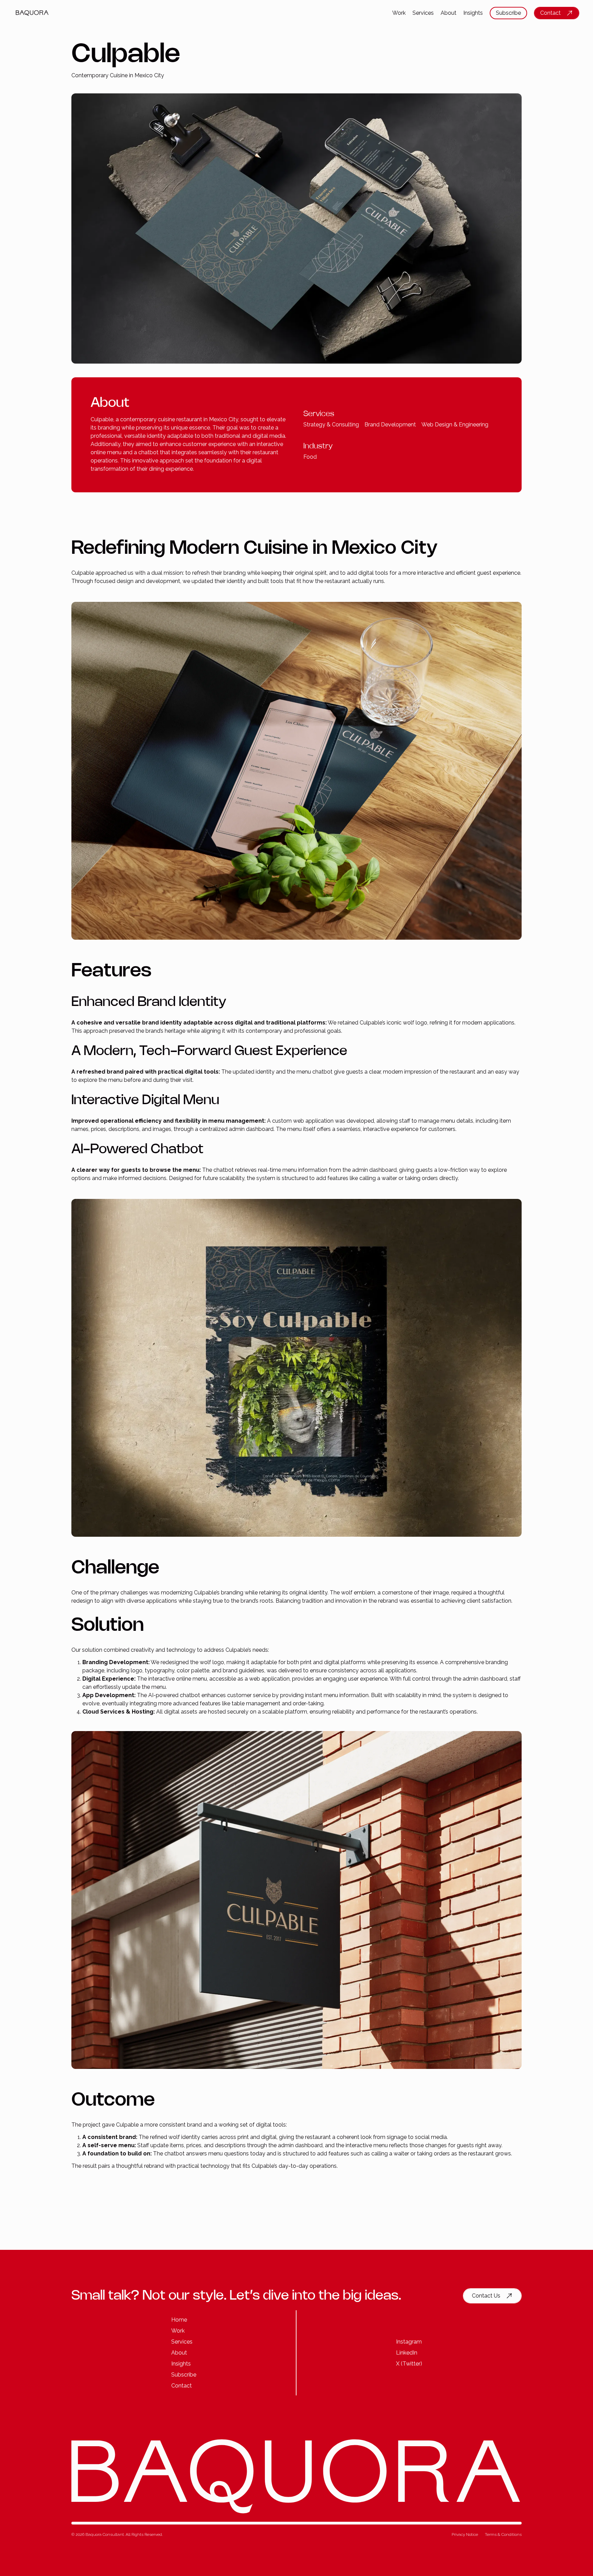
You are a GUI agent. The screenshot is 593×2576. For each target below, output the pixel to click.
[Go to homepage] (38, 13)
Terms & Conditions (503, 2534)
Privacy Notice (465, 2534)
